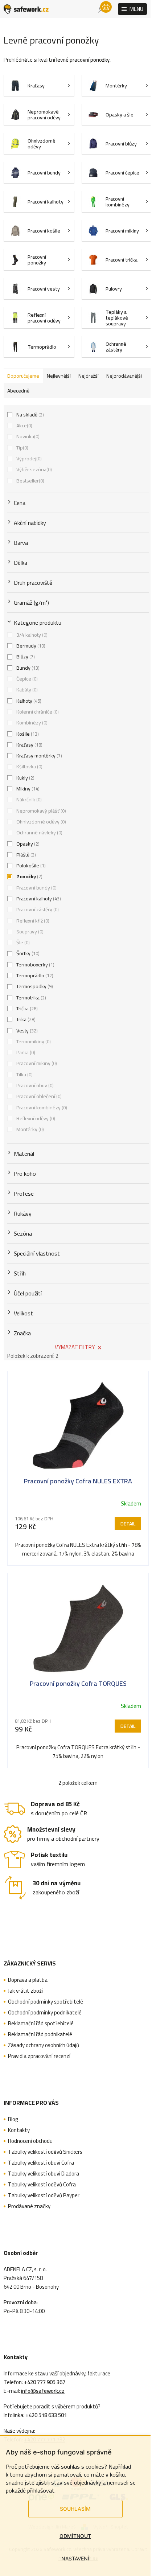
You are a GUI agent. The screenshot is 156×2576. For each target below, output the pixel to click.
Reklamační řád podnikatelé (40, 2034)
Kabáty (26, 690)
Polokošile (30, 866)
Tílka (24, 1075)
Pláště (25, 855)
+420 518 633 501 (46, 2415)
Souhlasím (75, 2509)
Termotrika (30, 998)
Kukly (25, 778)
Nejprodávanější (124, 376)
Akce (24, 426)
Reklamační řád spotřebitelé (41, 2024)
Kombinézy (31, 723)
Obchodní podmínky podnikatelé (45, 2013)
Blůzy (25, 657)
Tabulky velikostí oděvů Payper (44, 2195)
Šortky (27, 953)
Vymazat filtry (75, 1347)
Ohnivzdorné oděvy (40, 822)
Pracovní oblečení (38, 1096)
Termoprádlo (34, 975)
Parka (25, 1052)
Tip (22, 448)
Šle (22, 942)
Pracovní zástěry (37, 909)
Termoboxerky (35, 965)
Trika (25, 1019)
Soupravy (29, 932)
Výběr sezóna (33, 469)
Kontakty (19, 2130)
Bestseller (30, 481)
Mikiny (27, 789)
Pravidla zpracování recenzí (39, 2056)
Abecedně (18, 391)
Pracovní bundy (36, 888)
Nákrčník (28, 800)
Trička (26, 1008)
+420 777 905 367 (45, 2382)
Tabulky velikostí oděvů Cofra (42, 2185)
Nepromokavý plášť (40, 811)
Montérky (29, 1129)
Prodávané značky (29, 2206)
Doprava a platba (28, 1980)
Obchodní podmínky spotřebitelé (46, 2002)
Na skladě (29, 415)
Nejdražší (89, 376)
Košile (27, 734)
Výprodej (28, 459)
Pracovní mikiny (36, 1063)
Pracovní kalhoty (38, 899)
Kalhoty (28, 701)
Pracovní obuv (34, 1085)
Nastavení (75, 2558)
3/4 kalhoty (31, 635)
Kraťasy (29, 745)
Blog (13, 2119)
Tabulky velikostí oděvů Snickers (45, 2152)
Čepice (26, 679)
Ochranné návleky (39, 833)
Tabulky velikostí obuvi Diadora (44, 2174)
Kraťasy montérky (38, 756)
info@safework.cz (43, 2391)
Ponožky (29, 876)
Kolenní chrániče (37, 712)
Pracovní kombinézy (41, 1108)
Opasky (27, 844)
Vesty (26, 1031)
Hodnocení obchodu (30, 2141)
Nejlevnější (59, 376)
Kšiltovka (29, 767)
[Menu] (132, 9)
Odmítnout (75, 2536)
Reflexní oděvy (35, 1118)
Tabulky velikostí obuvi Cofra (41, 2163)
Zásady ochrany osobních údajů (44, 2045)
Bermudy (30, 646)
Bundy (27, 668)
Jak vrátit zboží (25, 1991)
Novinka (27, 436)
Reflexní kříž (32, 921)
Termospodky (34, 986)
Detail (128, 1524)
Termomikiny (33, 1042)
